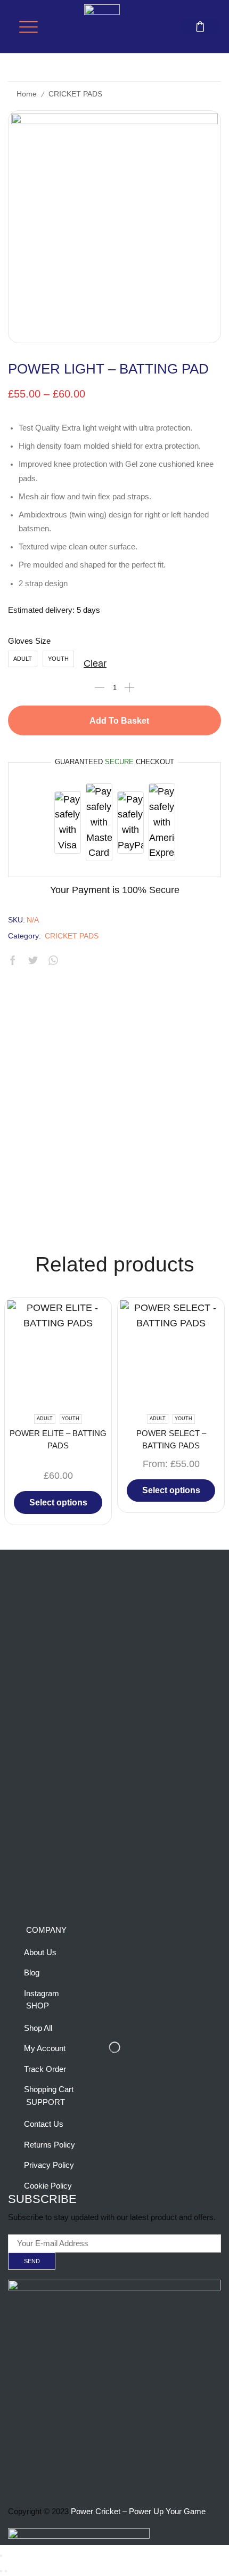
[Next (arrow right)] (6, 2571)
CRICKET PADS (75, 94)
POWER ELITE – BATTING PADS (58, 1439)
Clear (95, 663)
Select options (58, 1502)
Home (27, 94)
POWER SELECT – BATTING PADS (171, 1439)
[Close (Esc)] (1, 2556)
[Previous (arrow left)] (1, 2571)
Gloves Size (29, 641)
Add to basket (119, 721)
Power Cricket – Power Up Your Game (138, 2512)
